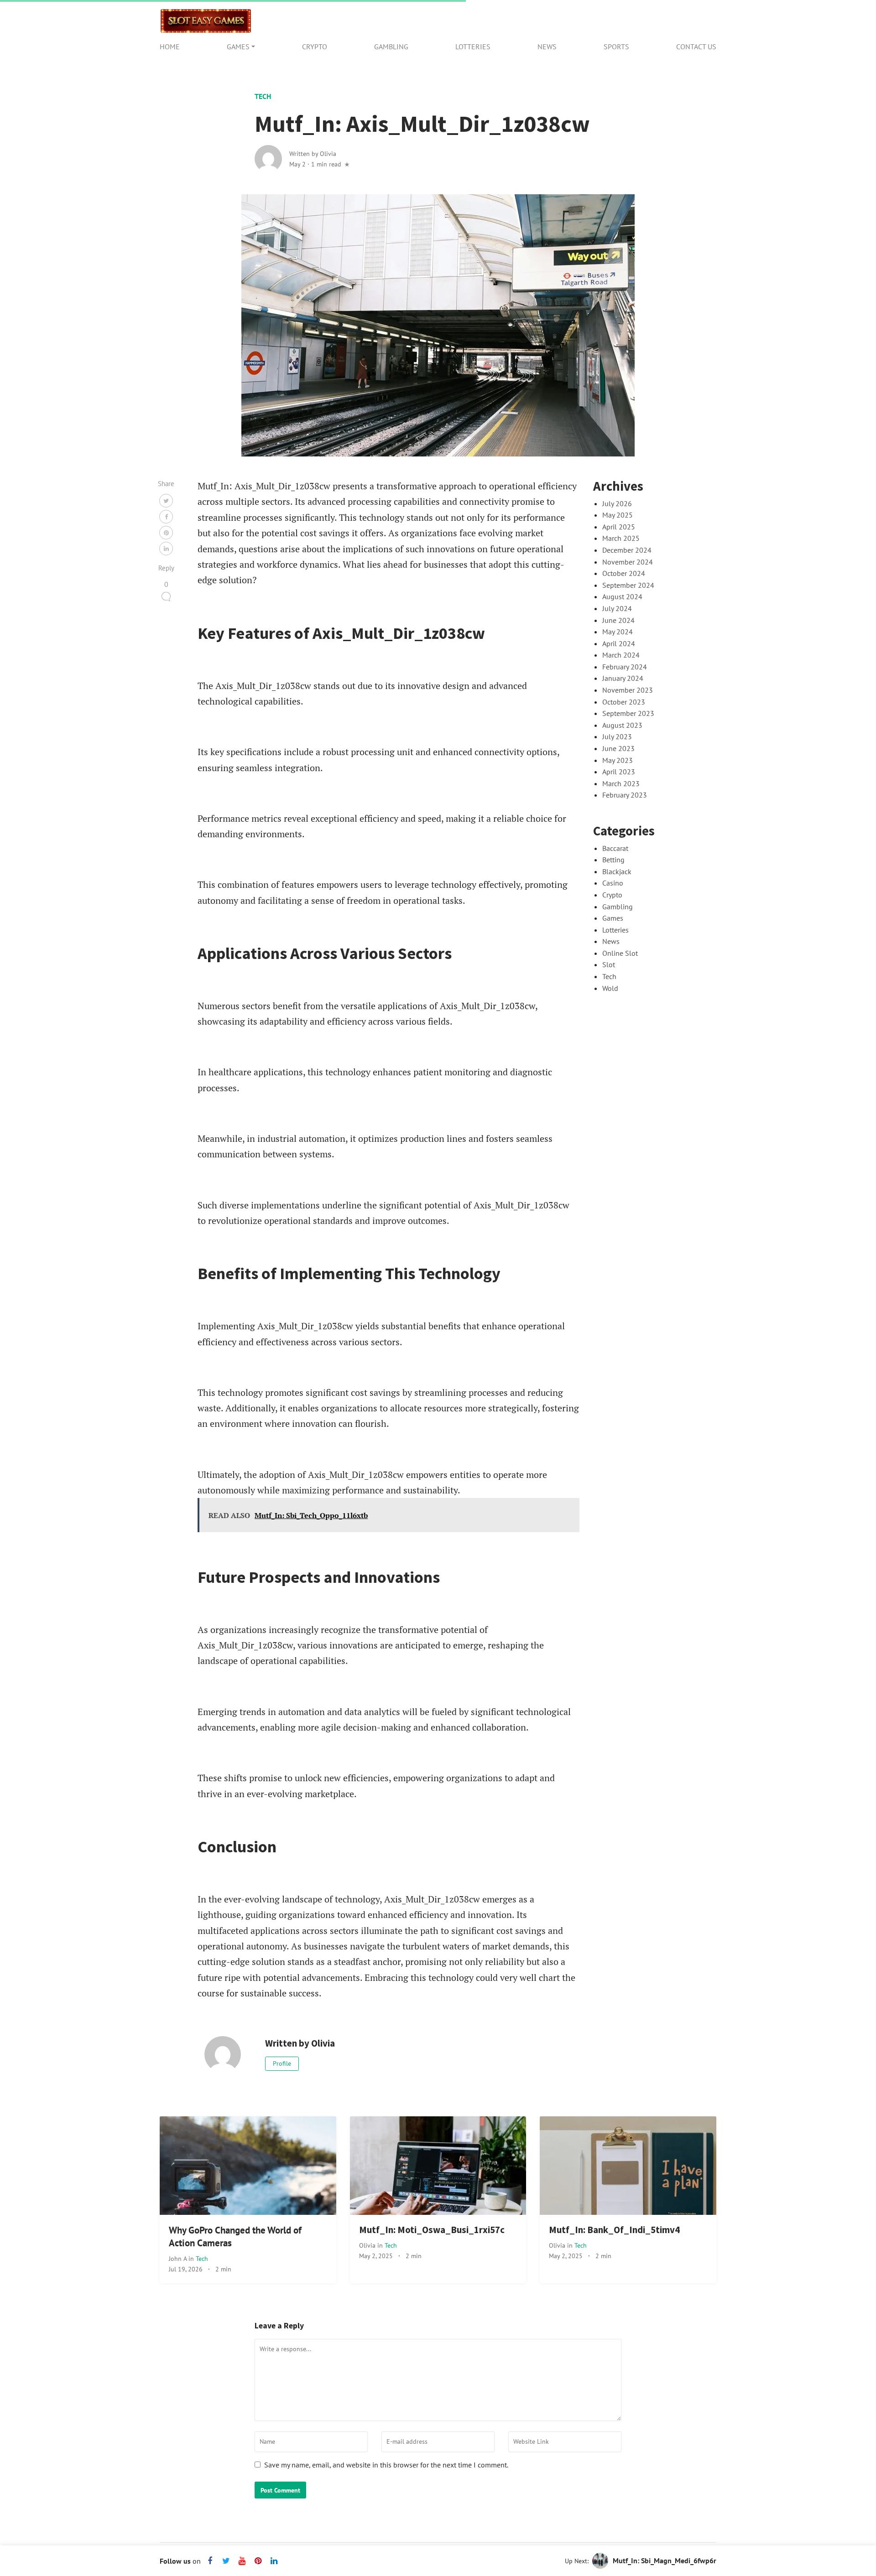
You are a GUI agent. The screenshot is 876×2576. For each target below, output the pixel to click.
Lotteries (473, 47)
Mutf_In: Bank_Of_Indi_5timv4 (614, 2230)
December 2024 (627, 550)
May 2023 (618, 760)
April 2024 (619, 643)
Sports (616, 47)
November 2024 (628, 562)
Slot (609, 964)
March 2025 (621, 538)
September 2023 (628, 713)
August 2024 (622, 596)
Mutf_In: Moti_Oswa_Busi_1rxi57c (432, 2230)
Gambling (391, 47)
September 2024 (628, 585)
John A (179, 2258)
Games (238, 47)
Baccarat (615, 848)
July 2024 (617, 608)
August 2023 (622, 725)
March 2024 (621, 655)
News (547, 47)
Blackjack (617, 871)
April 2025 (619, 527)
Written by (313, 153)
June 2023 (618, 748)
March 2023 (621, 783)
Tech (263, 96)
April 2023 (619, 772)
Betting (613, 860)
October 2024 (624, 573)
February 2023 (625, 795)
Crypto (315, 47)
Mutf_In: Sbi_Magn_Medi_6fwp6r (665, 2560)
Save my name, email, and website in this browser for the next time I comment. (386, 2465)
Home (170, 47)
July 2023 (617, 736)
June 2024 (618, 620)
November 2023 (628, 690)
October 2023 (624, 702)
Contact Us (696, 47)
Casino (613, 883)
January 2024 (623, 678)
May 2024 (618, 632)
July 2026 (617, 503)
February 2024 (625, 667)
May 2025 (618, 515)
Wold (610, 988)
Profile (282, 2063)
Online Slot (620, 953)
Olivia (368, 2245)
